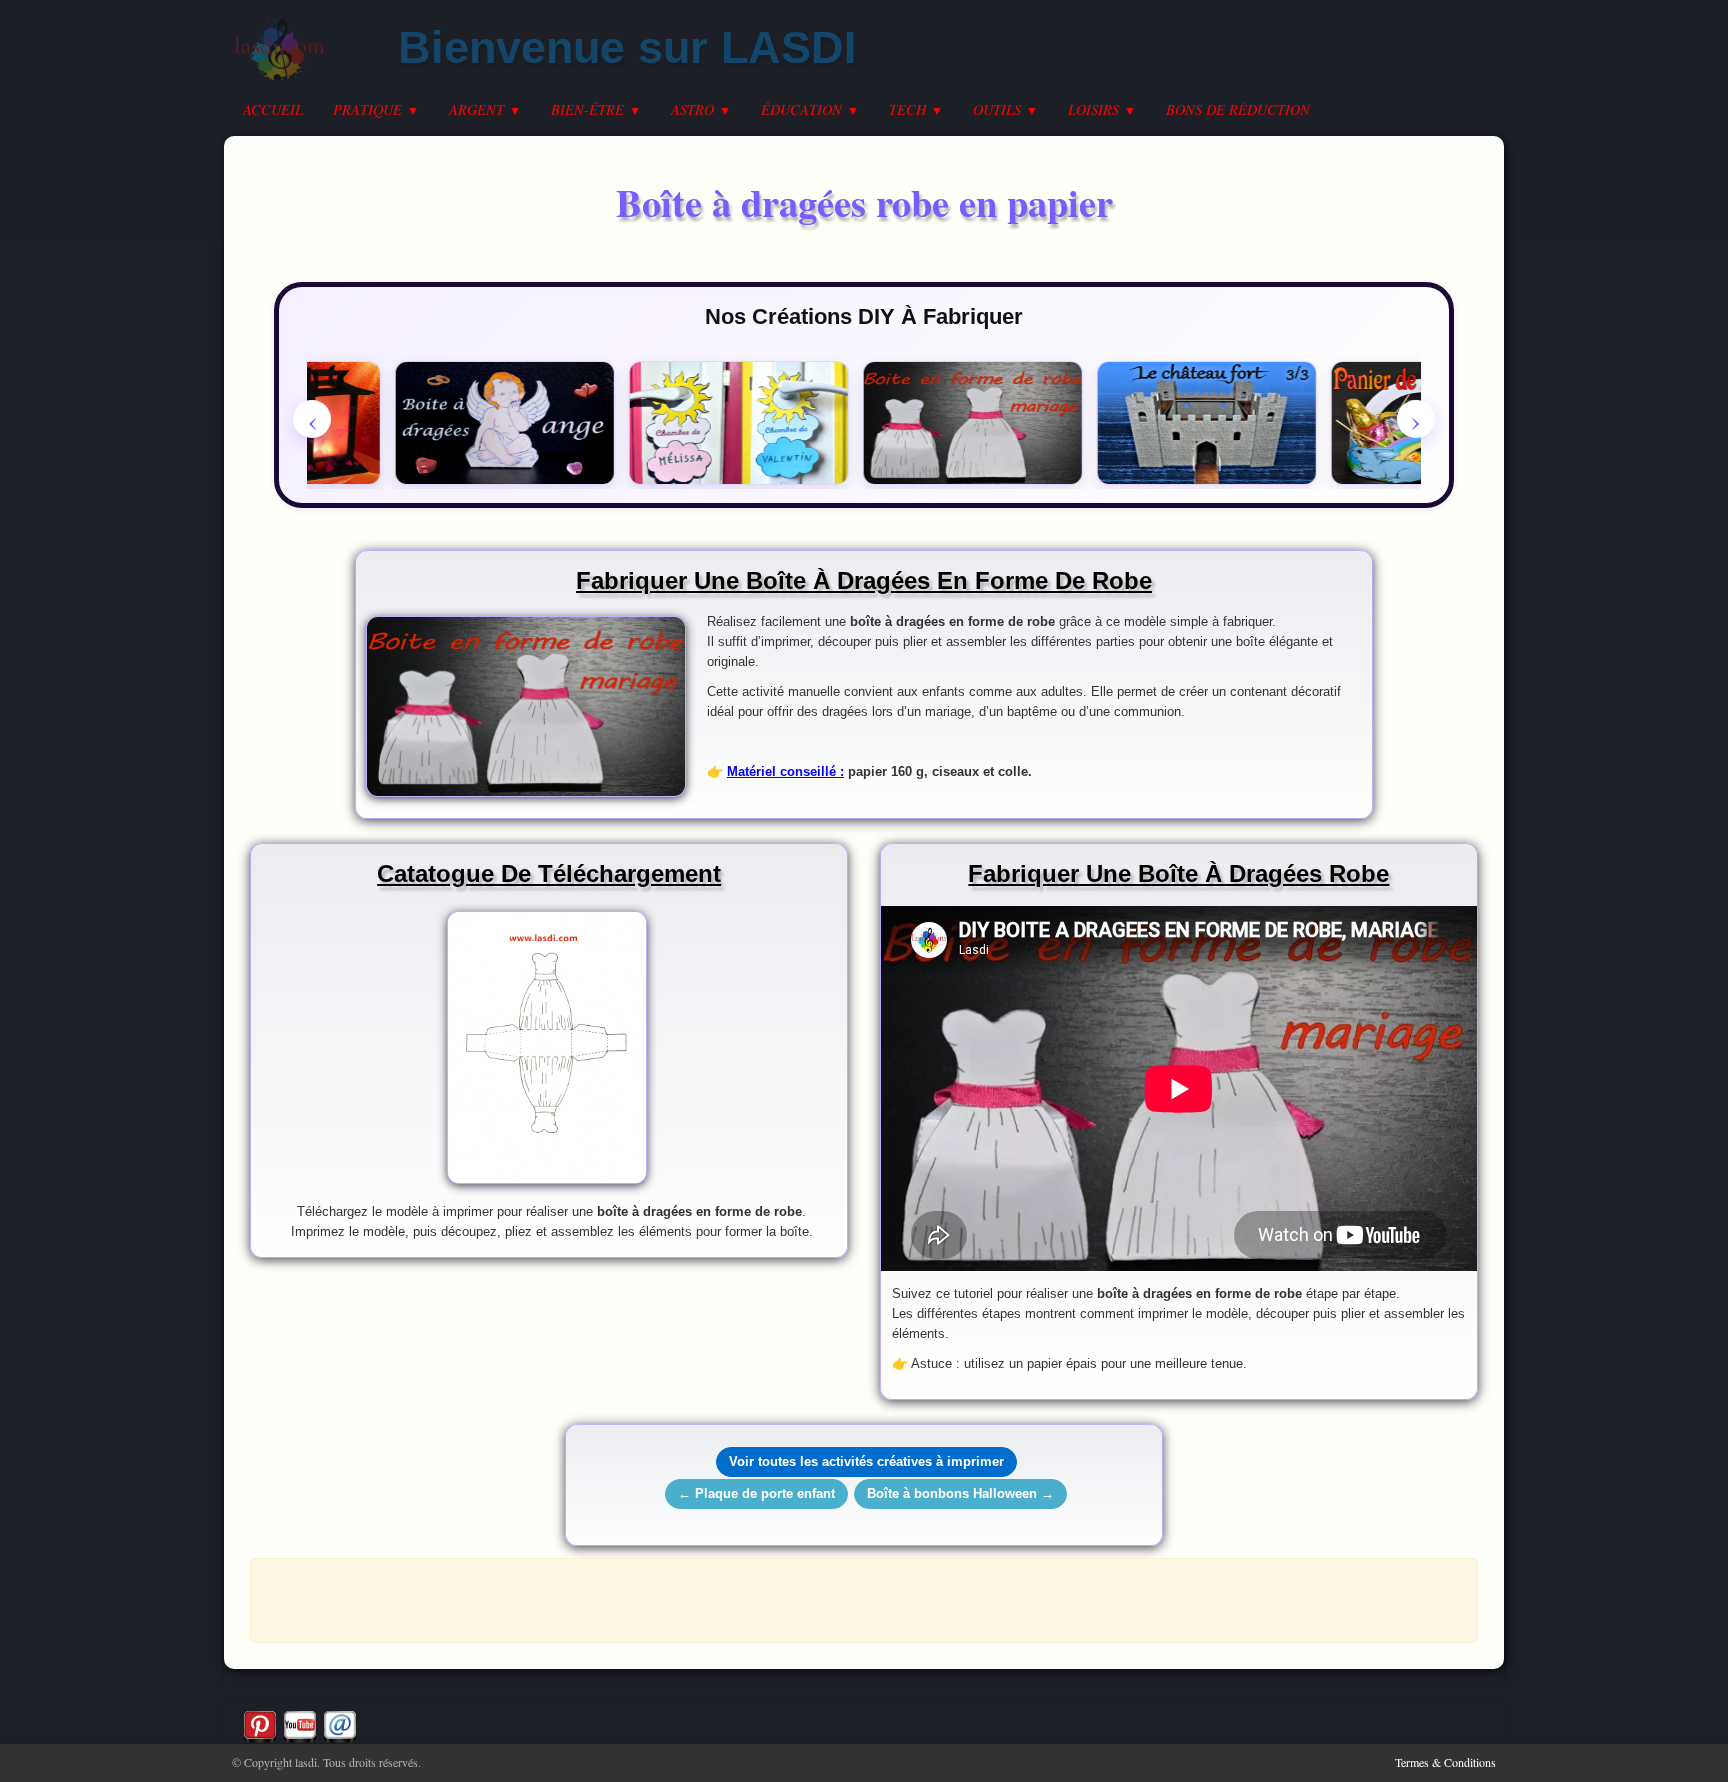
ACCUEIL (273, 109)
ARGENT (485, 109)
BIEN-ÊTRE (596, 109)
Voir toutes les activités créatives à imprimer (866, 1461)
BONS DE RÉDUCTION (1238, 109)
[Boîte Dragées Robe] (952, 423)
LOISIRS (1102, 109)
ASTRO (701, 109)
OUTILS (1005, 109)
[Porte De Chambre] (718, 423)
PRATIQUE (376, 109)
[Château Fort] (1186, 423)
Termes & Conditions (1445, 1762)
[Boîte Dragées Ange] (484, 423)
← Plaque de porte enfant (756, 1493)
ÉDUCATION (810, 109)
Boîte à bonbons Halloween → (960, 1493)
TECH (916, 109)
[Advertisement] (864, 1599)
